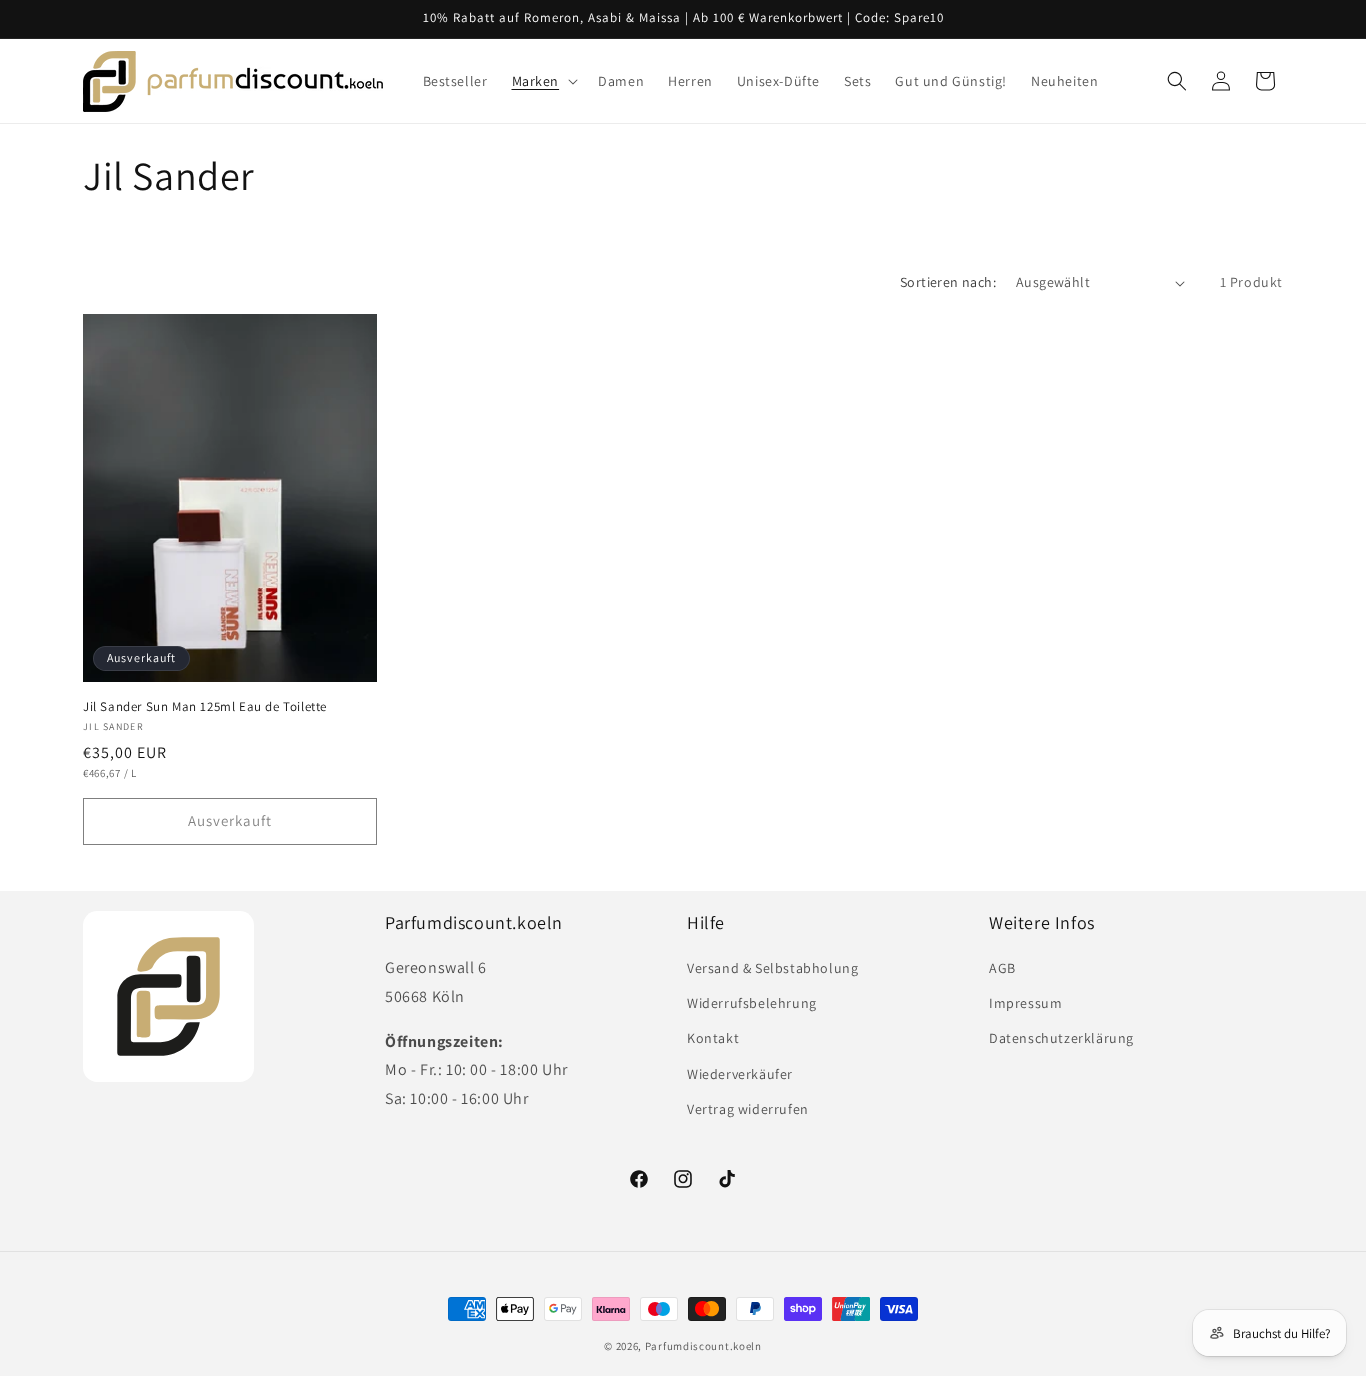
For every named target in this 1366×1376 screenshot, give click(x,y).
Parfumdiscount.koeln (703, 1346)
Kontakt (713, 1038)
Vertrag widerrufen (748, 1109)
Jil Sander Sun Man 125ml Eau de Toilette (205, 707)
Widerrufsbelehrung (752, 1003)
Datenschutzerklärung (1061, 1038)
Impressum (1025, 1003)
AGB (1002, 968)
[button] (543, 81)
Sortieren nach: (948, 282)
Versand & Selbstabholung (772, 968)
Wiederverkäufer (740, 1074)
